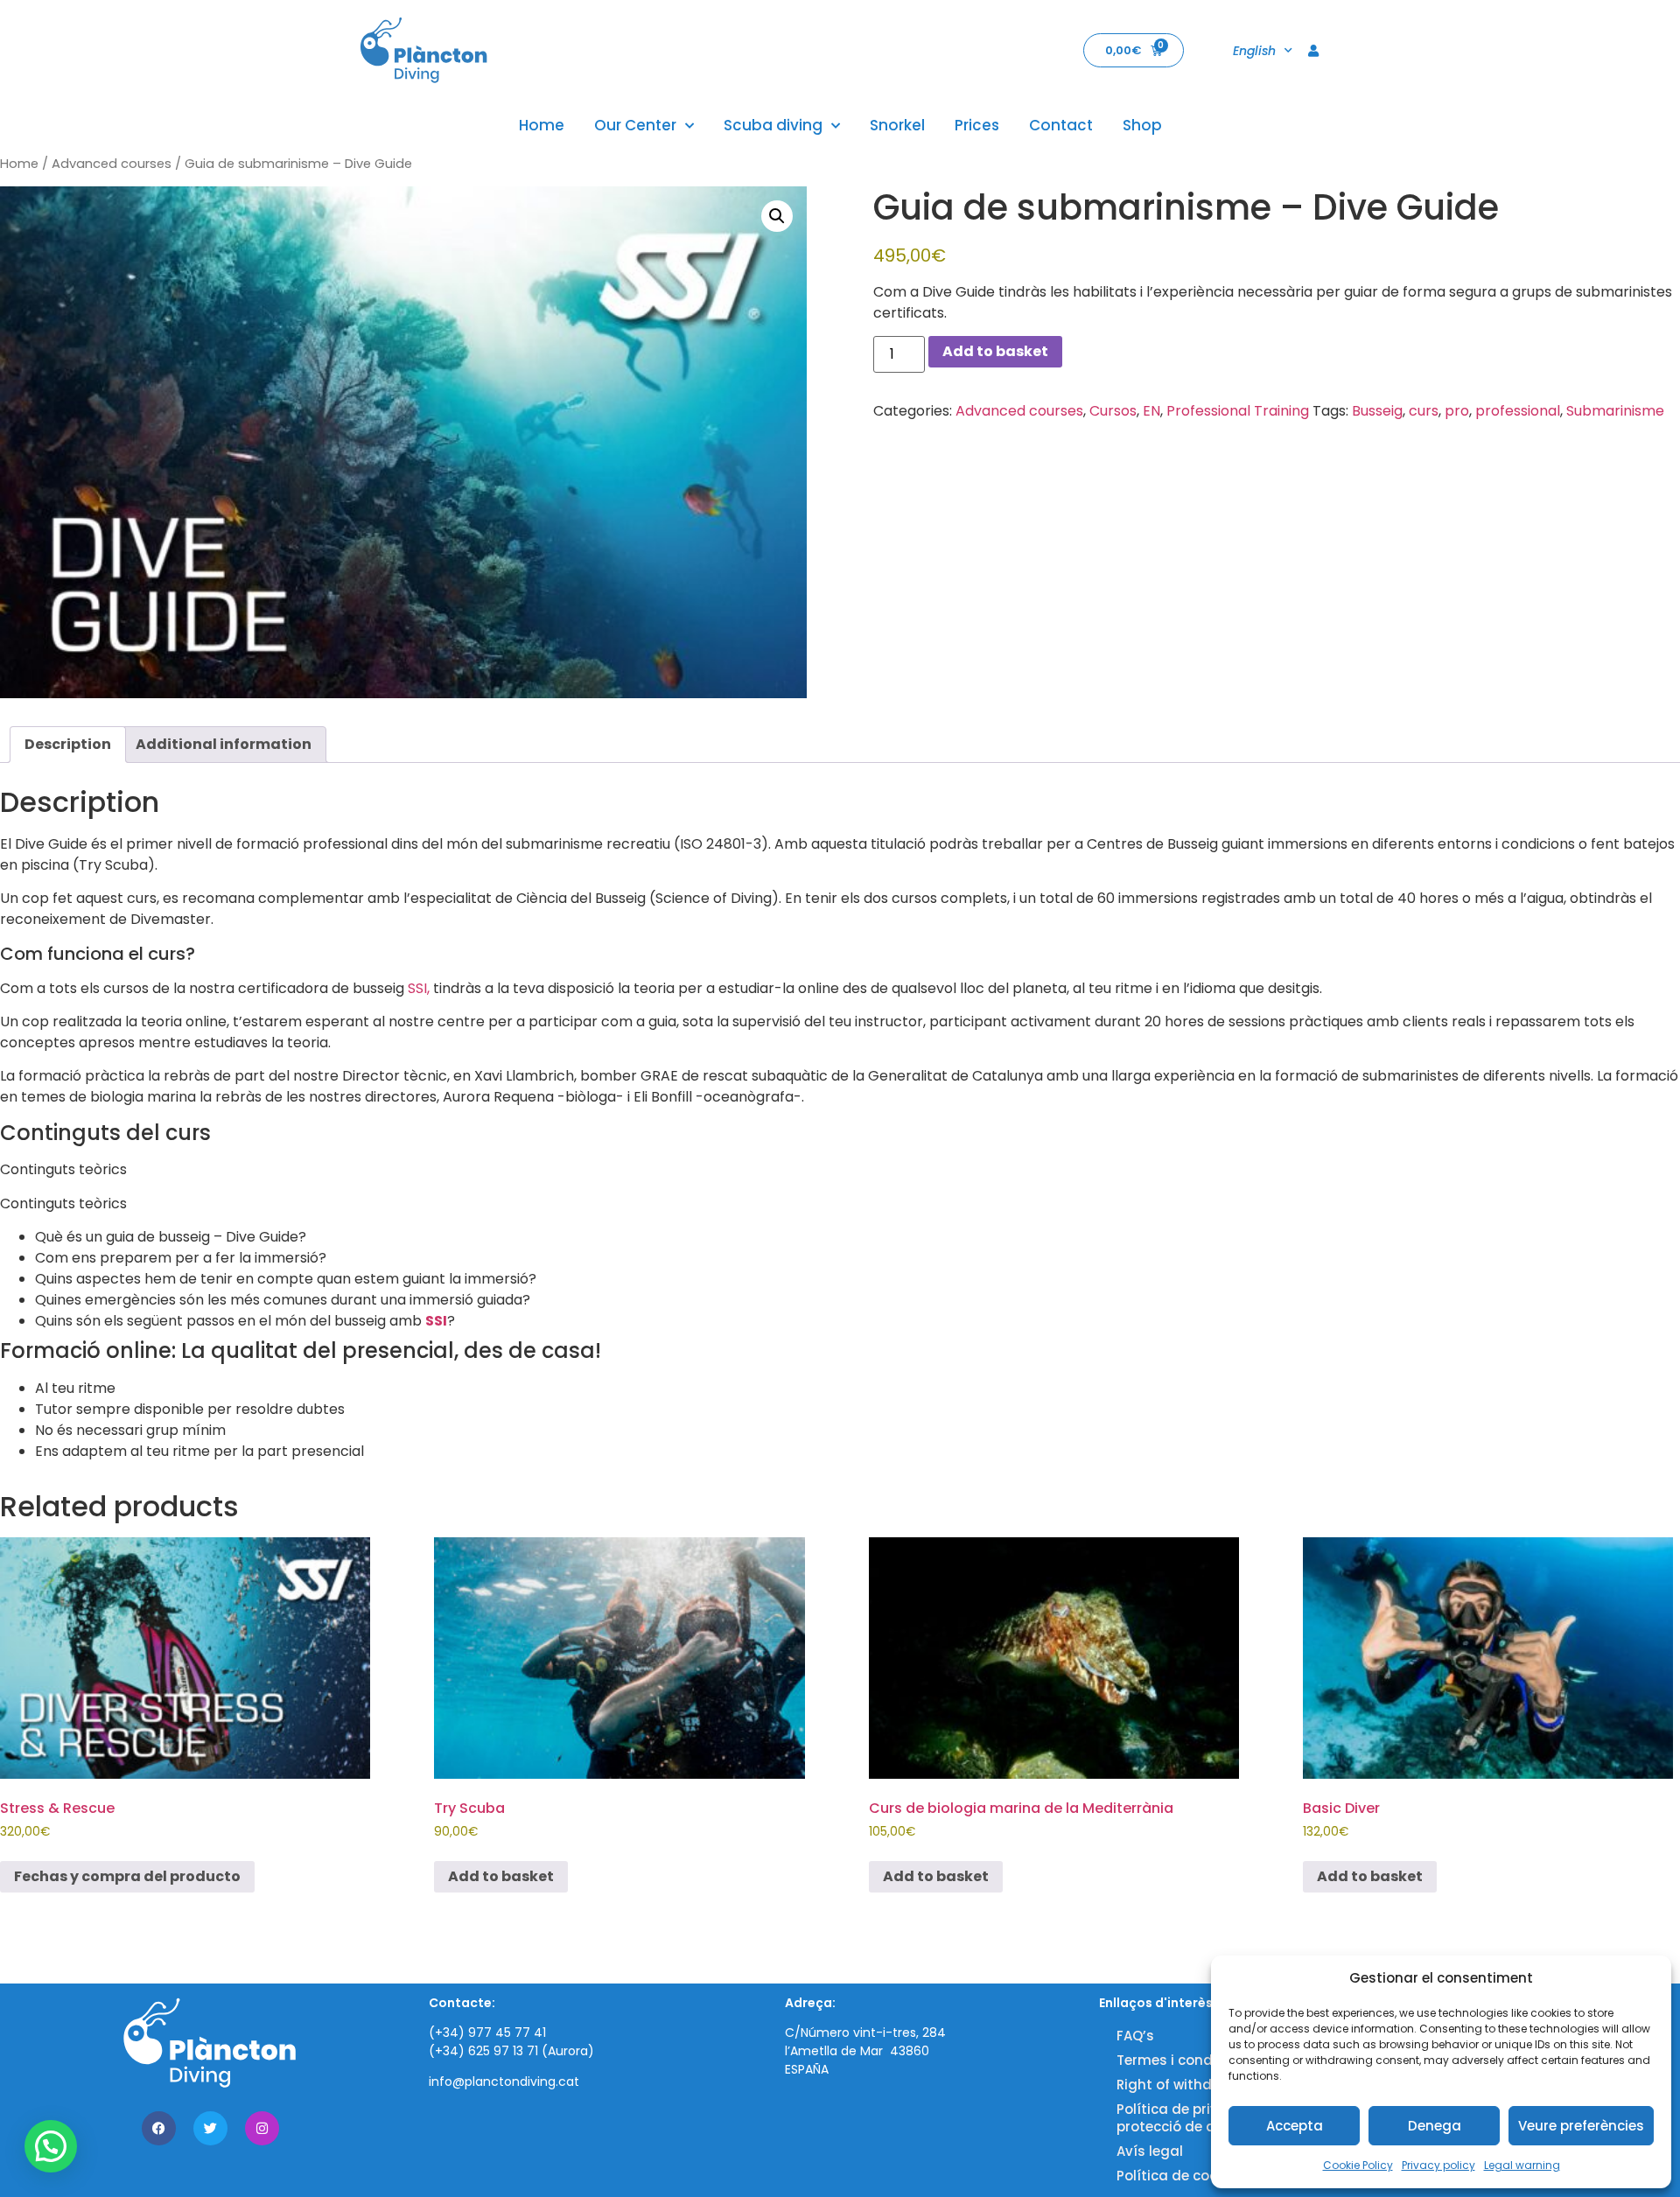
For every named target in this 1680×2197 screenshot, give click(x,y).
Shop (1142, 125)
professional (1518, 411)
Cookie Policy (1358, 2165)
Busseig (1377, 411)
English (1254, 51)
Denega (1435, 2126)
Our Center (635, 125)
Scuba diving (773, 125)
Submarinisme (1615, 411)
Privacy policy (1438, 2165)
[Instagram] (262, 2128)
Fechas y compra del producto (127, 1876)
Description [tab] (68, 744)
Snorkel (897, 125)
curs (1424, 411)
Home (542, 125)
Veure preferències (1581, 2126)
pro (1457, 411)
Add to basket (995, 351)
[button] (777, 216)
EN (1151, 411)
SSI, (419, 988)
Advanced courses (112, 164)
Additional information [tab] (224, 744)
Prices (977, 125)
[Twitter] (210, 2128)
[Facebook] (159, 2128)
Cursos (1113, 411)
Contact (1061, 125)
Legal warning (1522, 2165)
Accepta (1295, 2126)
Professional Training (1238, 411)
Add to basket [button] (501, 1876)
